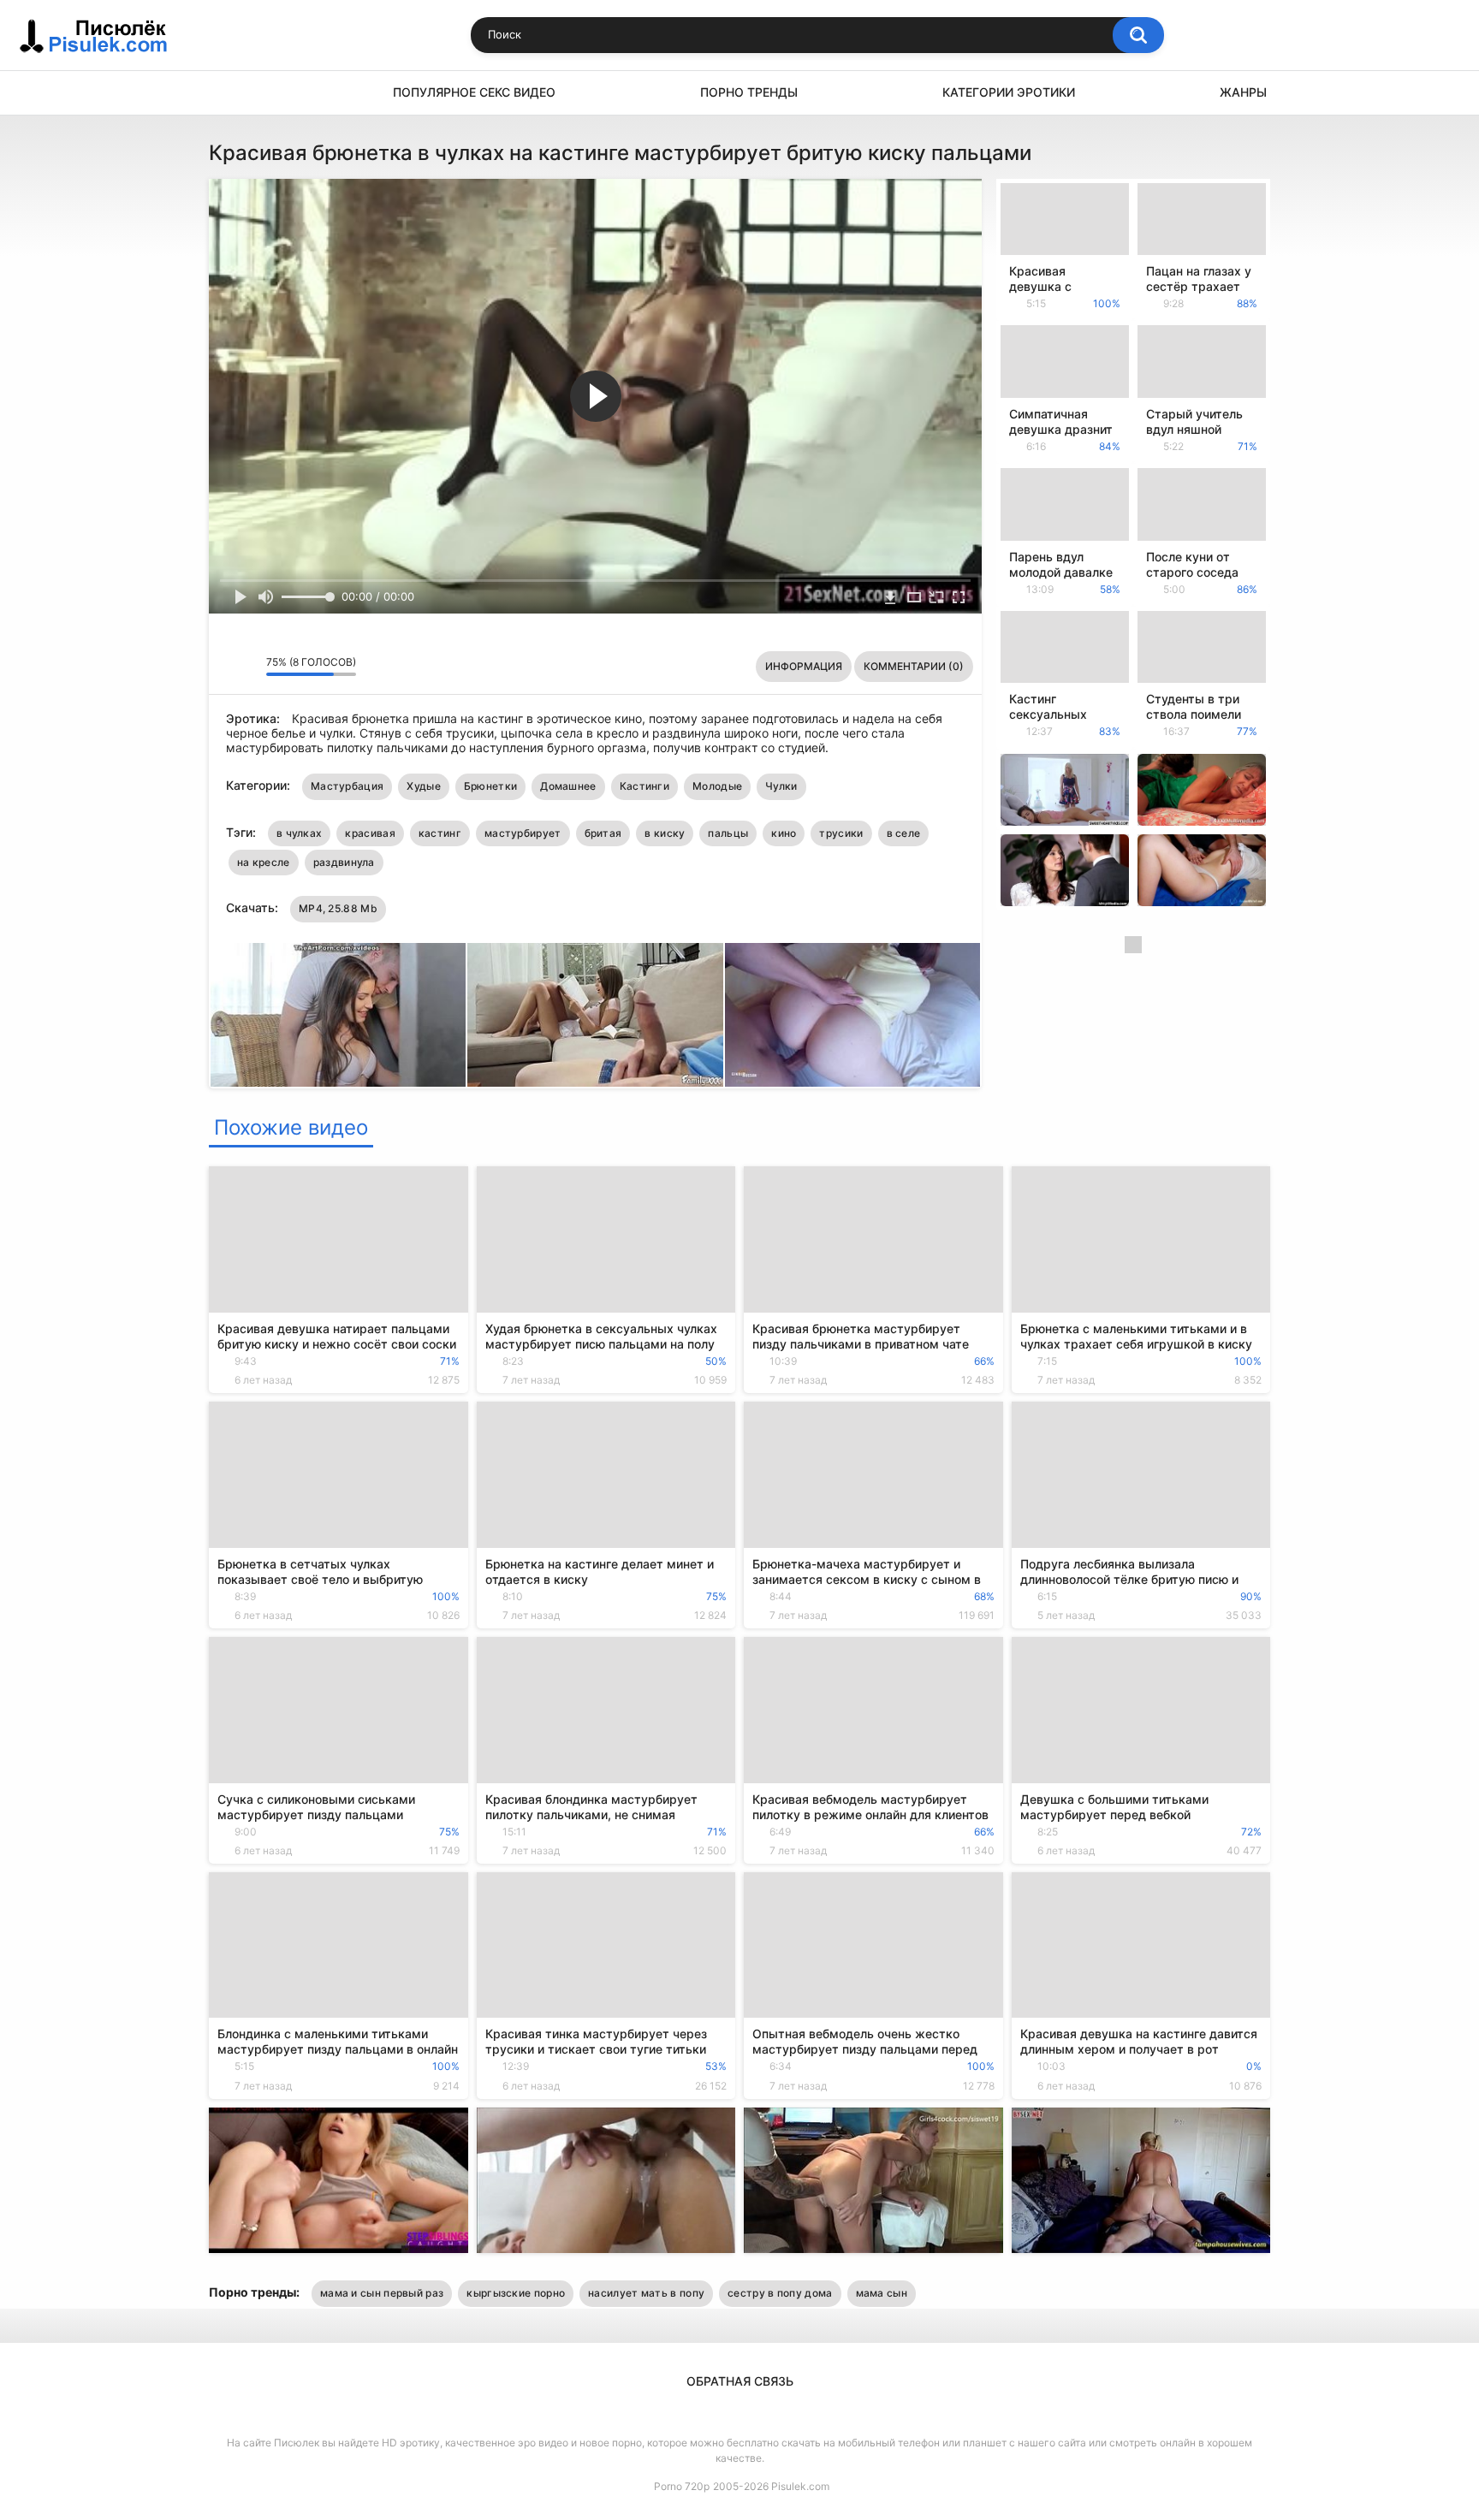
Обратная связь (740, 2381)
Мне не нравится (249, 667)
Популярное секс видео (474, 92)
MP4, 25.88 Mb (338, 908)
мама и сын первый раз (382, 2293)
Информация (804, 666)
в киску (665, 833)
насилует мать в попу (646, 2293)
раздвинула (344, 862)
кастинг (440, 833)
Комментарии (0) (914, 666)
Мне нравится (226, 667)
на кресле (264, 862)
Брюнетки (490, 786)
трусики (841, 833)
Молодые (717, 786)
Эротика (230, 93)
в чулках (299, 833)
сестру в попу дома (780, 2293)
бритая (603, 833)
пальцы (728, 833)
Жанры (1243, 92)
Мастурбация (347, 786)
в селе (904, 833)
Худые (424, 786)
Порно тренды (749, 92)
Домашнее (568, 786)
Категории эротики (1009, 92)
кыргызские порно (516, 2293)
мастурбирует (523, 833)
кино (784, 833)
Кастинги (644, 786)
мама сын (882, 2293)
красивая (370, 833)
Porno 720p (682, 2486)
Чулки (781, 786)
